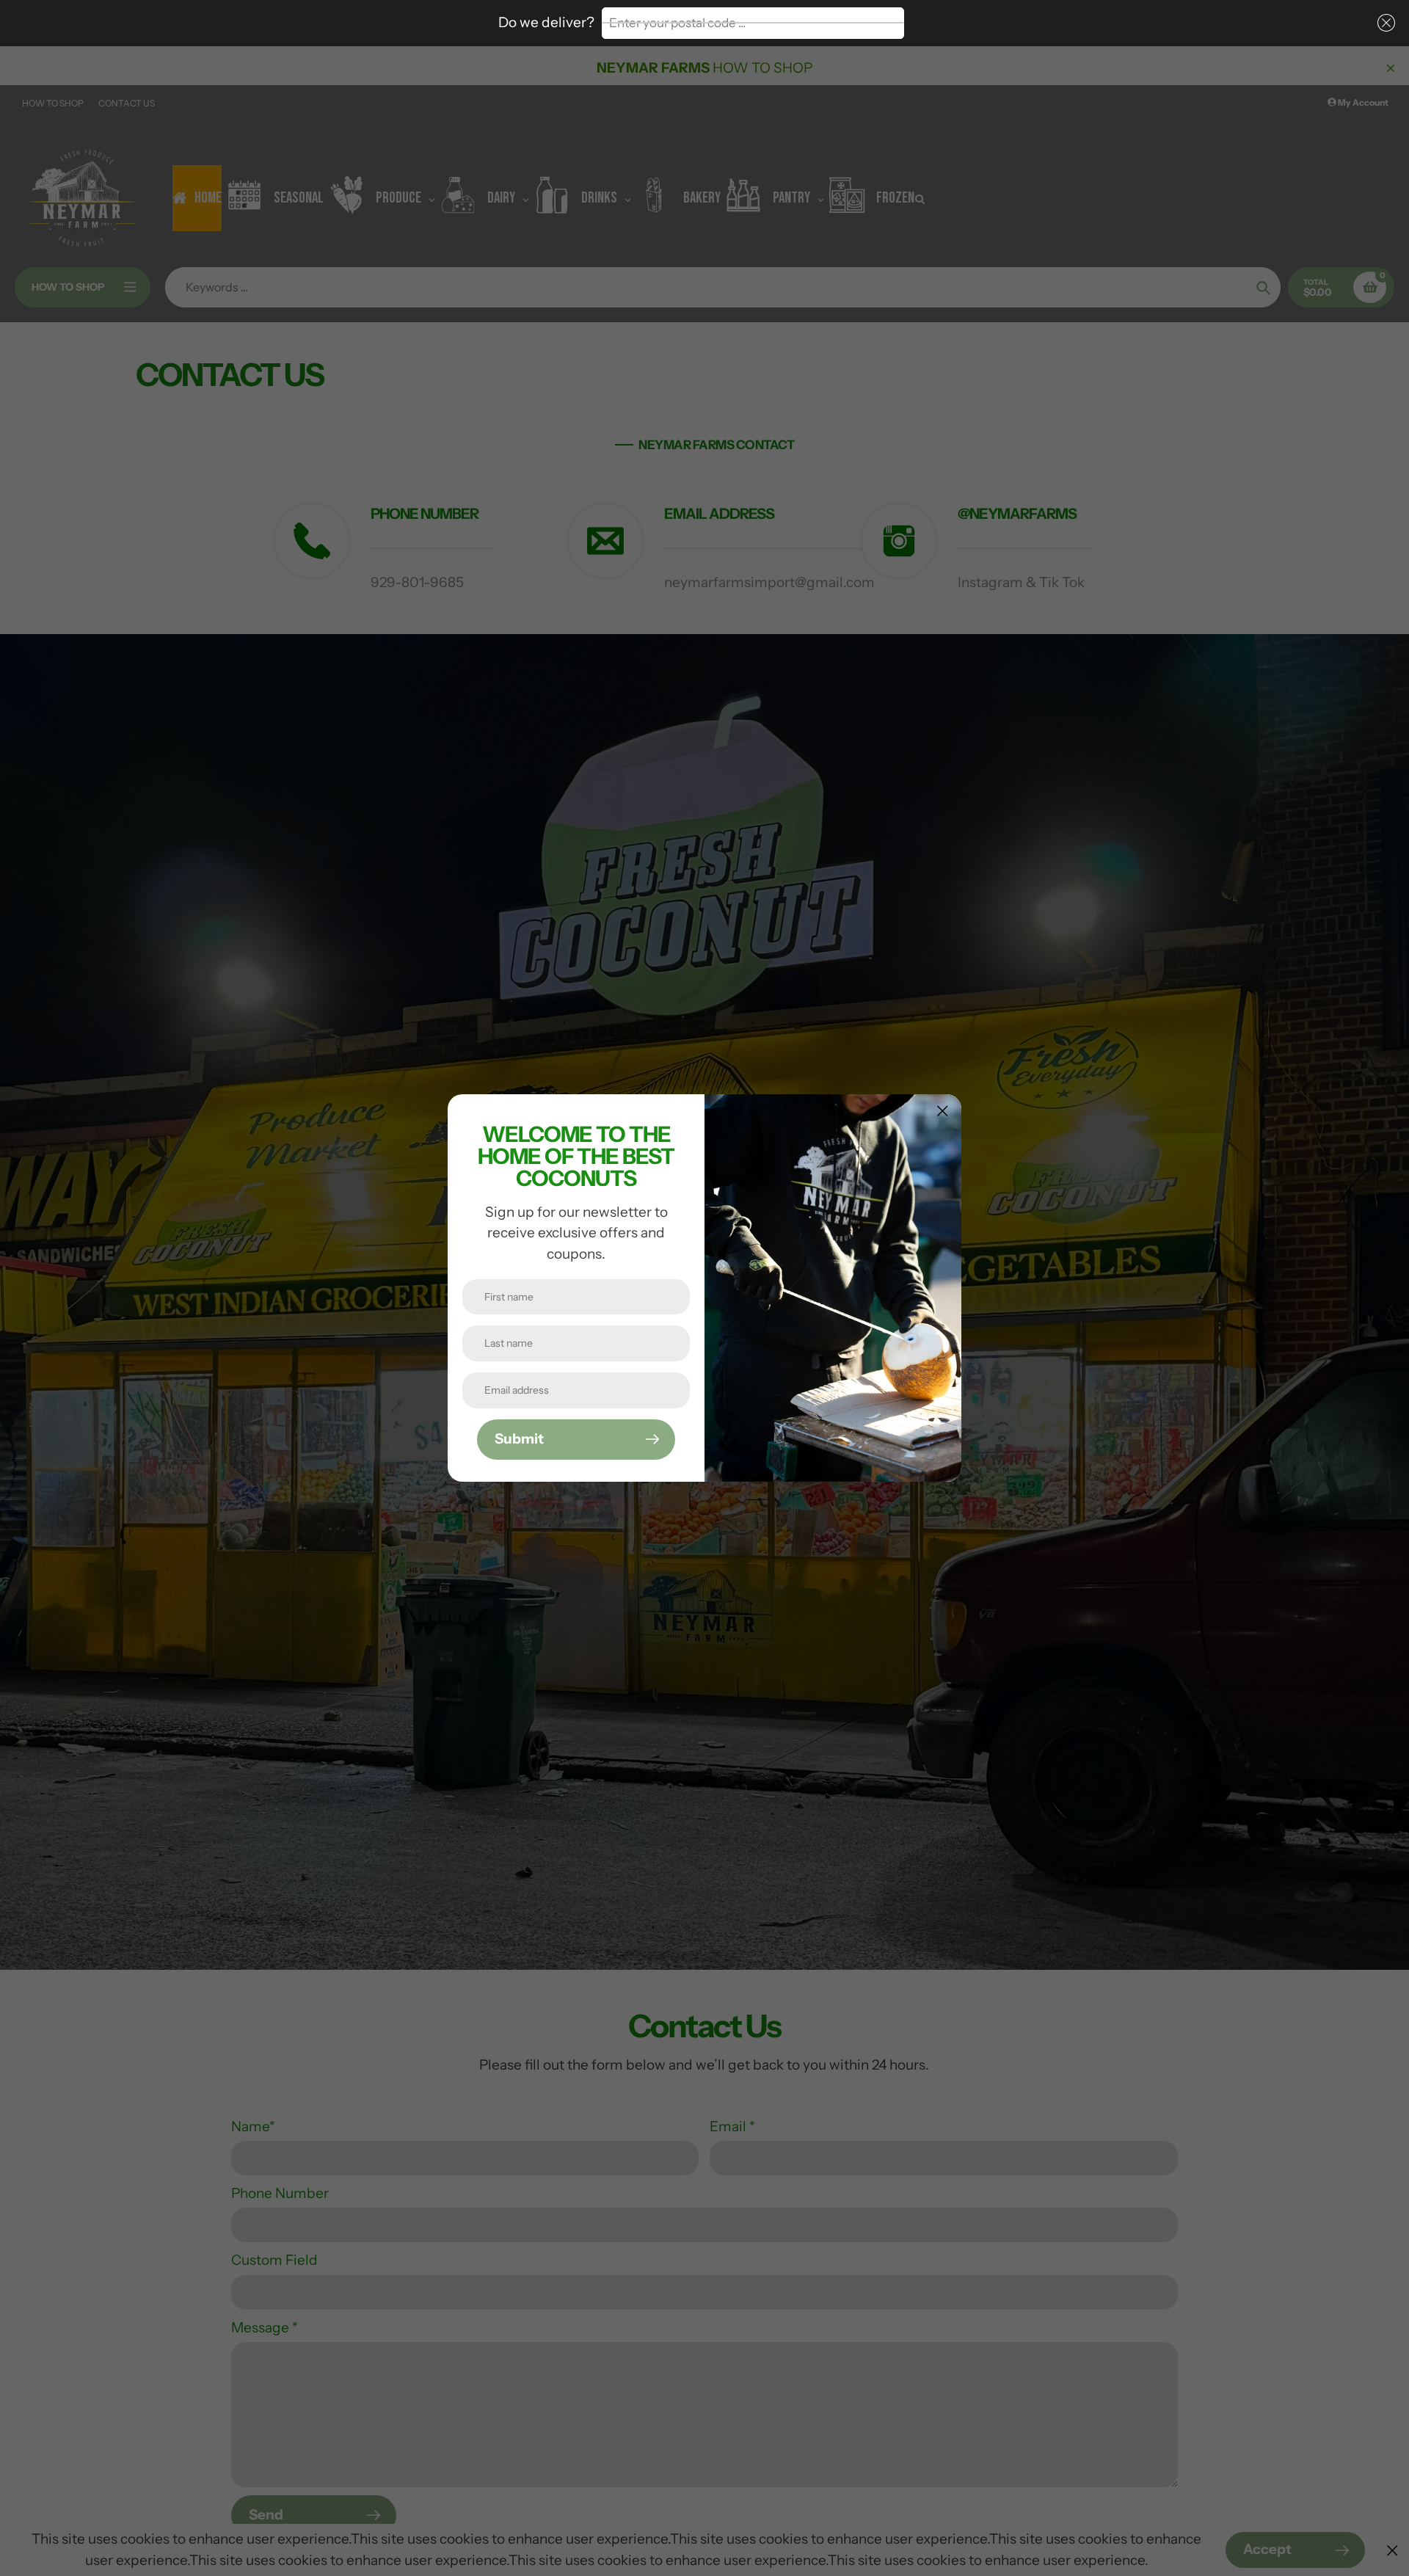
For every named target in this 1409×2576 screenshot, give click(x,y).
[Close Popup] (943, 1111)
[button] (1383, 23)
